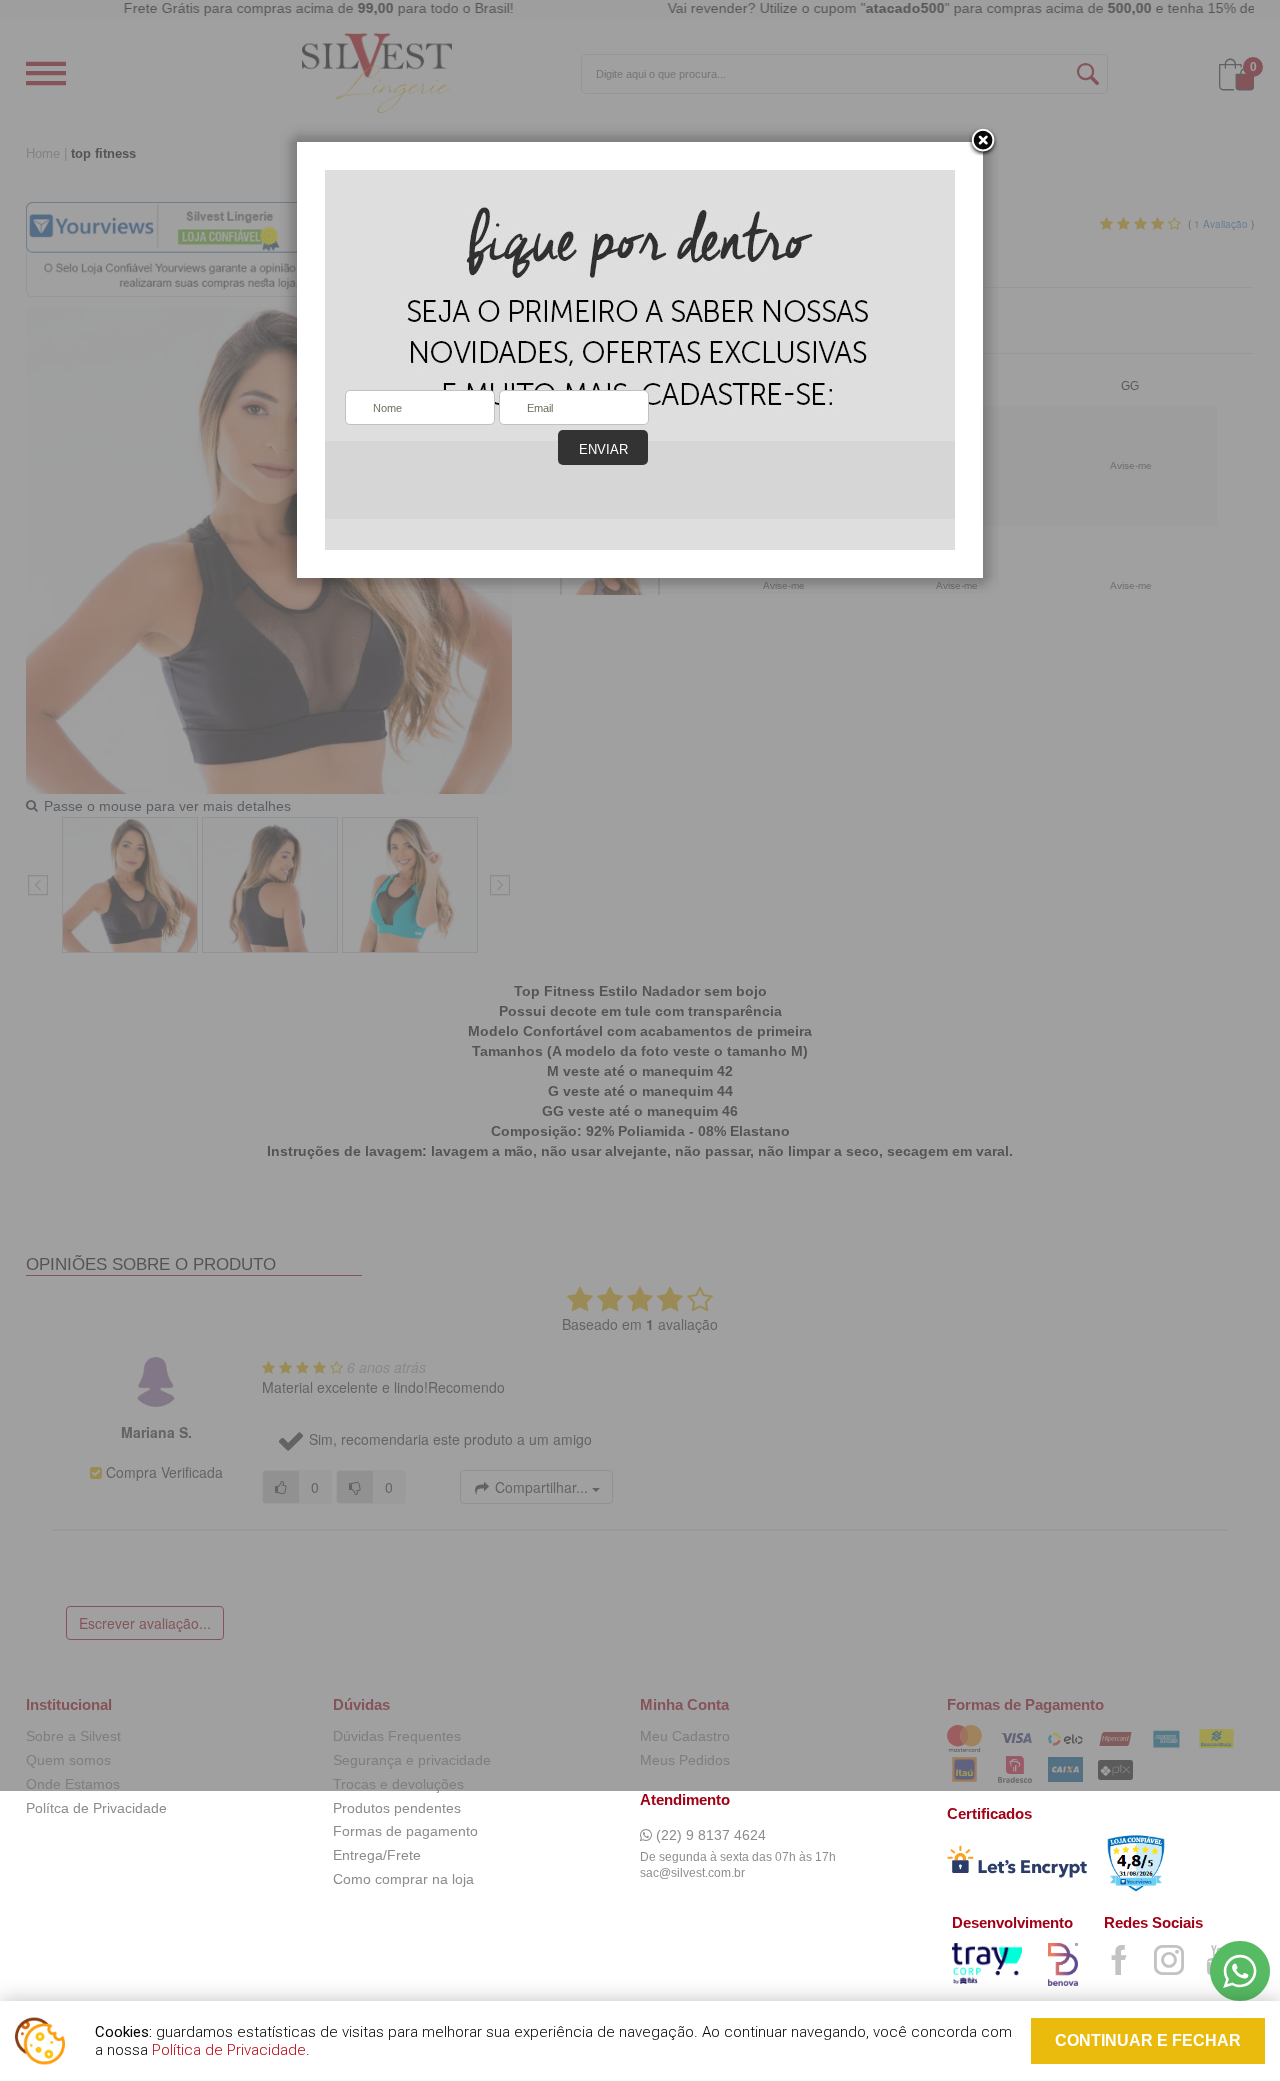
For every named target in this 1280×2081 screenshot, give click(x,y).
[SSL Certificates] (1017, 1865)
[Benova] (1066, 1968)
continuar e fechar (1148, 2040)
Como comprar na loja (403, 1879)
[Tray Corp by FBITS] (990, 1967)
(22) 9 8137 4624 (709, 1835)
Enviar (603, 449)
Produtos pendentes (397, 1808)
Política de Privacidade (229, 2050)
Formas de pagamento (405, 1831)
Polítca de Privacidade (96, 1808)
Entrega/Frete (377, 1855)
